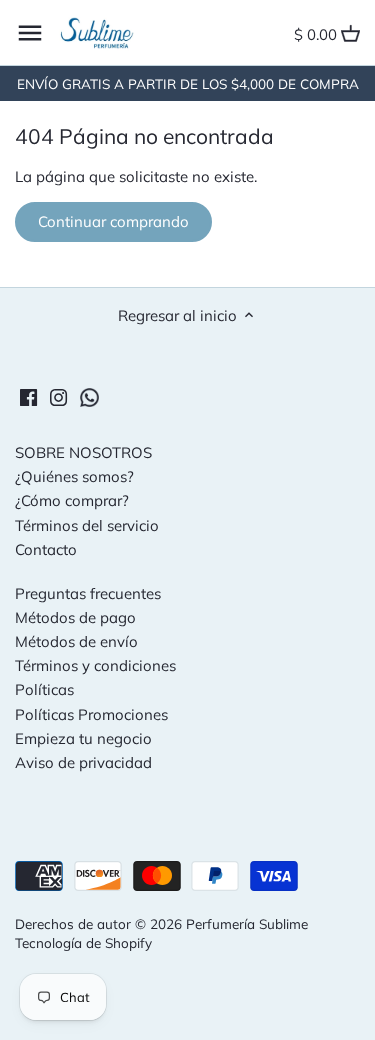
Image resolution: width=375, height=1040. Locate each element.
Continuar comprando (113, 221)
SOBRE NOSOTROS (83, 452)
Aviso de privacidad (83, 762)
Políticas (44, 689)
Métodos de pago (75, 617)
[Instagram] (58, 395)
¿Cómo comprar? (72, 500)
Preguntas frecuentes (88, 593)
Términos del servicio (87, 525)
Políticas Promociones (91, 714)
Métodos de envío (76, 641)
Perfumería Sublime (247, 923)
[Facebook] (28, 395)
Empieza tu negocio (83, 738)
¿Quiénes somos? (74, 476)
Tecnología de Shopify (83, 942)
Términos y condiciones (95, 665)
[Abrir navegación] (30, 33)
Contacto (46, 549)
